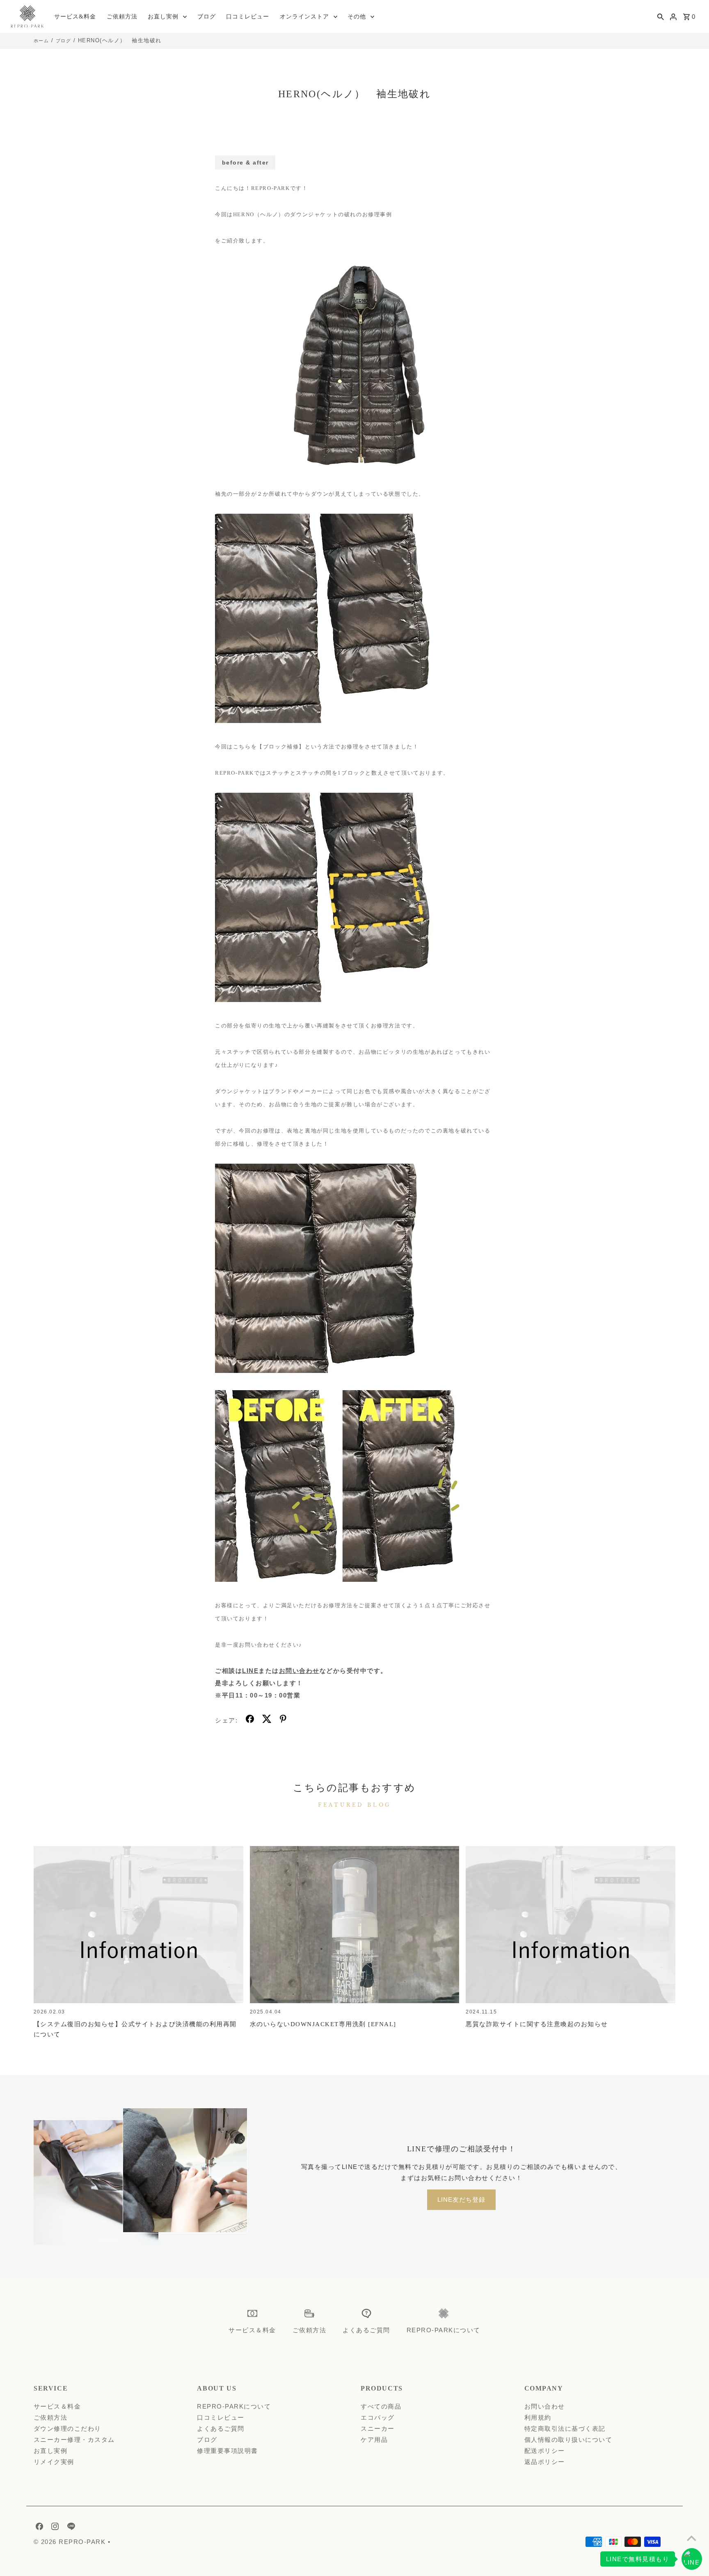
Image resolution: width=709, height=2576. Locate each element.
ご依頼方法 (122, 17)
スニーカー (378, 2428)
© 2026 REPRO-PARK (71, 2542)
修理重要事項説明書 (228, 2451)
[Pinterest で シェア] (283, 1720)
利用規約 (538, 2417)
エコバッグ (378, 2417)
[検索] (661, 16)
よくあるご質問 (221, 2428)
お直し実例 (163, 17)
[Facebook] (38, 2528)
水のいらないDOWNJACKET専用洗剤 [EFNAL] (323, 2024)
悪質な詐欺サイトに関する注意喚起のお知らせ (537, 2024)
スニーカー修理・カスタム (74, 2440)
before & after (245, 162)
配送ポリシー (545, 2451)
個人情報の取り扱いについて (568, 2440)
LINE (250, 1671)
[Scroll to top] (692, 2538)
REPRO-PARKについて (234, 2406)
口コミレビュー (248, 17)
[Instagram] (54, 2528)
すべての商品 (381, 2406)
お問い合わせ (299, 1671)
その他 (357, 17)
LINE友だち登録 (461, 2200)
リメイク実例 (54, 2462)
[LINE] (70, 2528)
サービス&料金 (75, 17)
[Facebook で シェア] (250, 1720)
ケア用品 (374, 2440)
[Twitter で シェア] (267, 1720)
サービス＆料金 (57, 2406)
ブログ (207, 17)
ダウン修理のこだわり (67, 2428)
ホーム (41, 41)
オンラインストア (304, 17)
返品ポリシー (545, 2462)
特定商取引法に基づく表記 (565, 2428)
